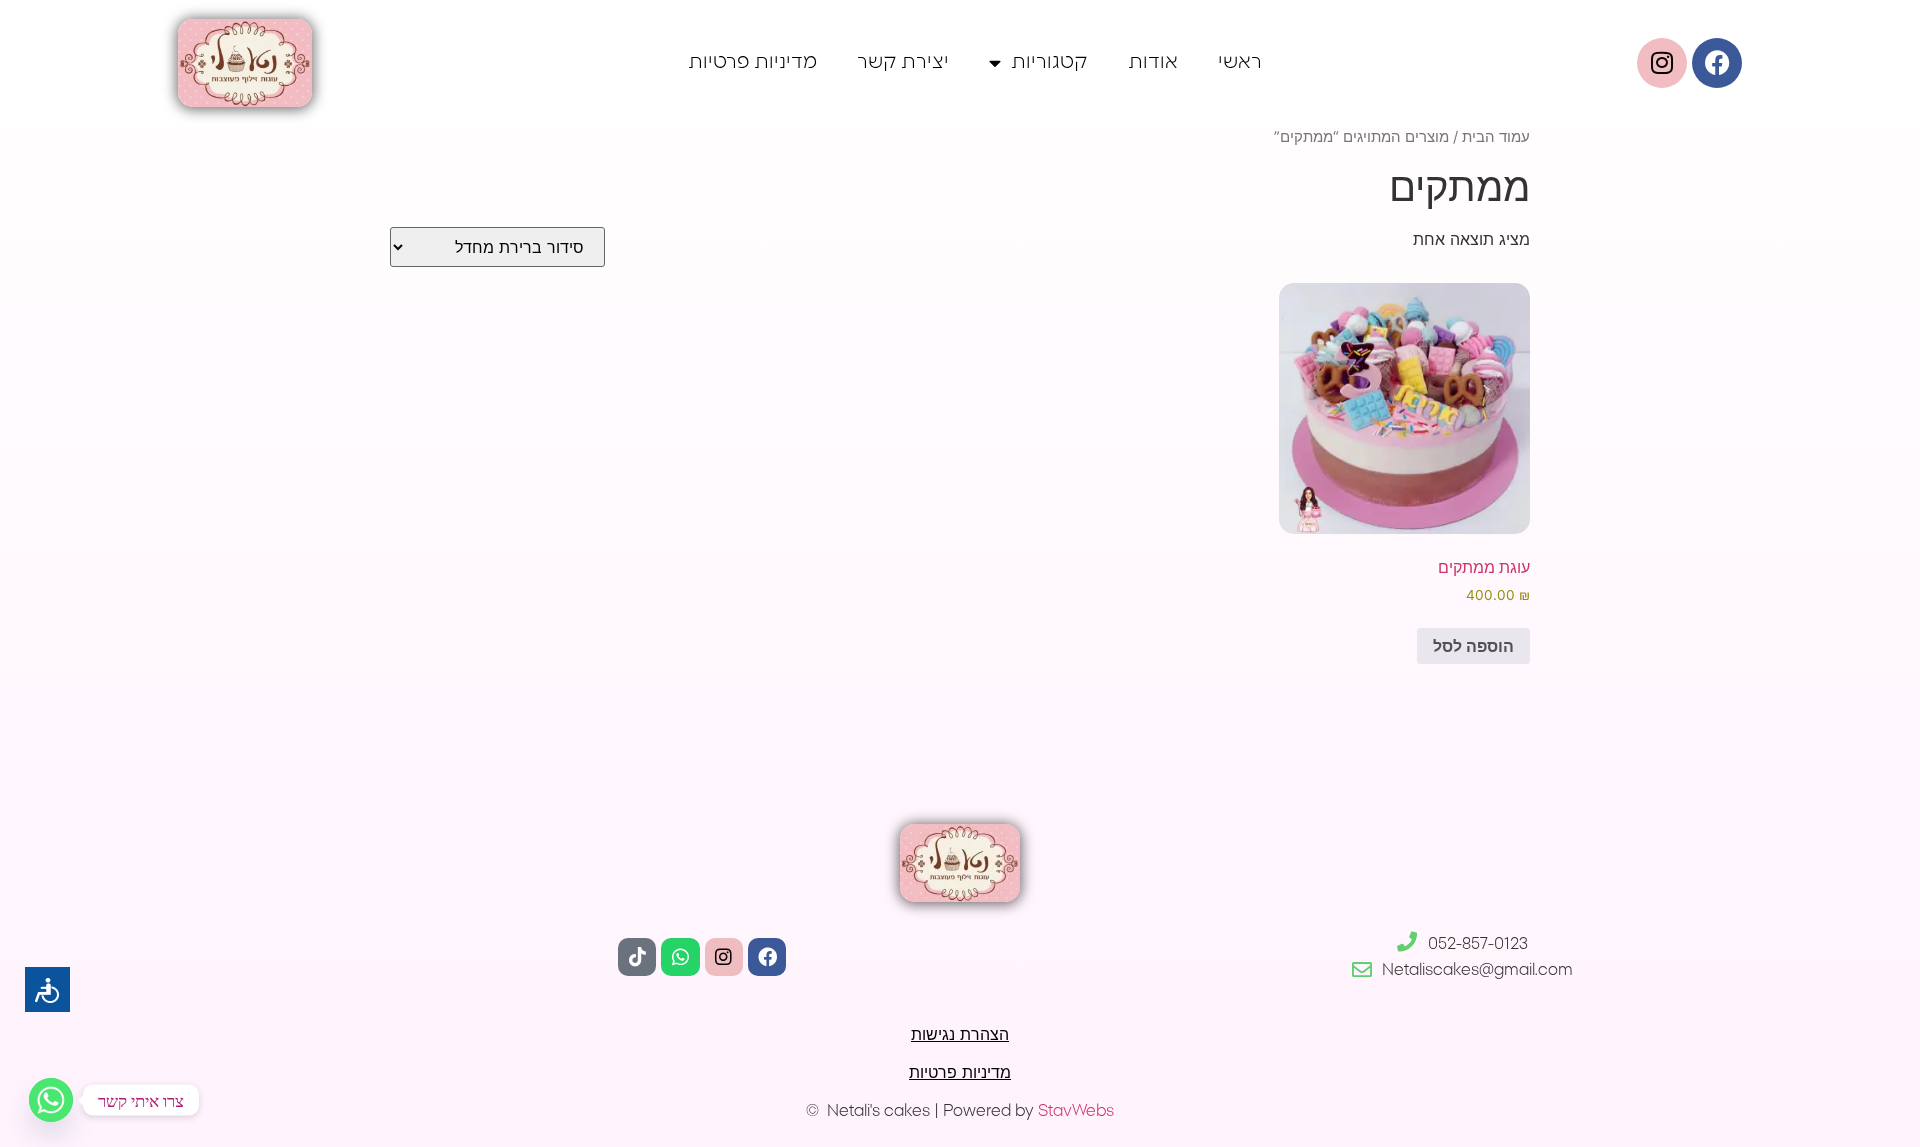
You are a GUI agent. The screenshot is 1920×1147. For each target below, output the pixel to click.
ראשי (1240, 62)
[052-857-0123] (1407, 942)
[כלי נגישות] (47, 989)
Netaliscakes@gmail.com (1477, 970)
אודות (1153, 62)
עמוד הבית (1496, 137)
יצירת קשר (903, 62)
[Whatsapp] (680, 957)
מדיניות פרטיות (752, 62)
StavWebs (1076, 1111)
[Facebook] (1717, 63)
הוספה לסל (1473, 646)
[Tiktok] (637, 957)
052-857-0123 (1478, 944)
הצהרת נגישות (960, 1034)
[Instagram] (724, 957)
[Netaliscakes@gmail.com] (1362, 970)
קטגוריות (1049, 62)
